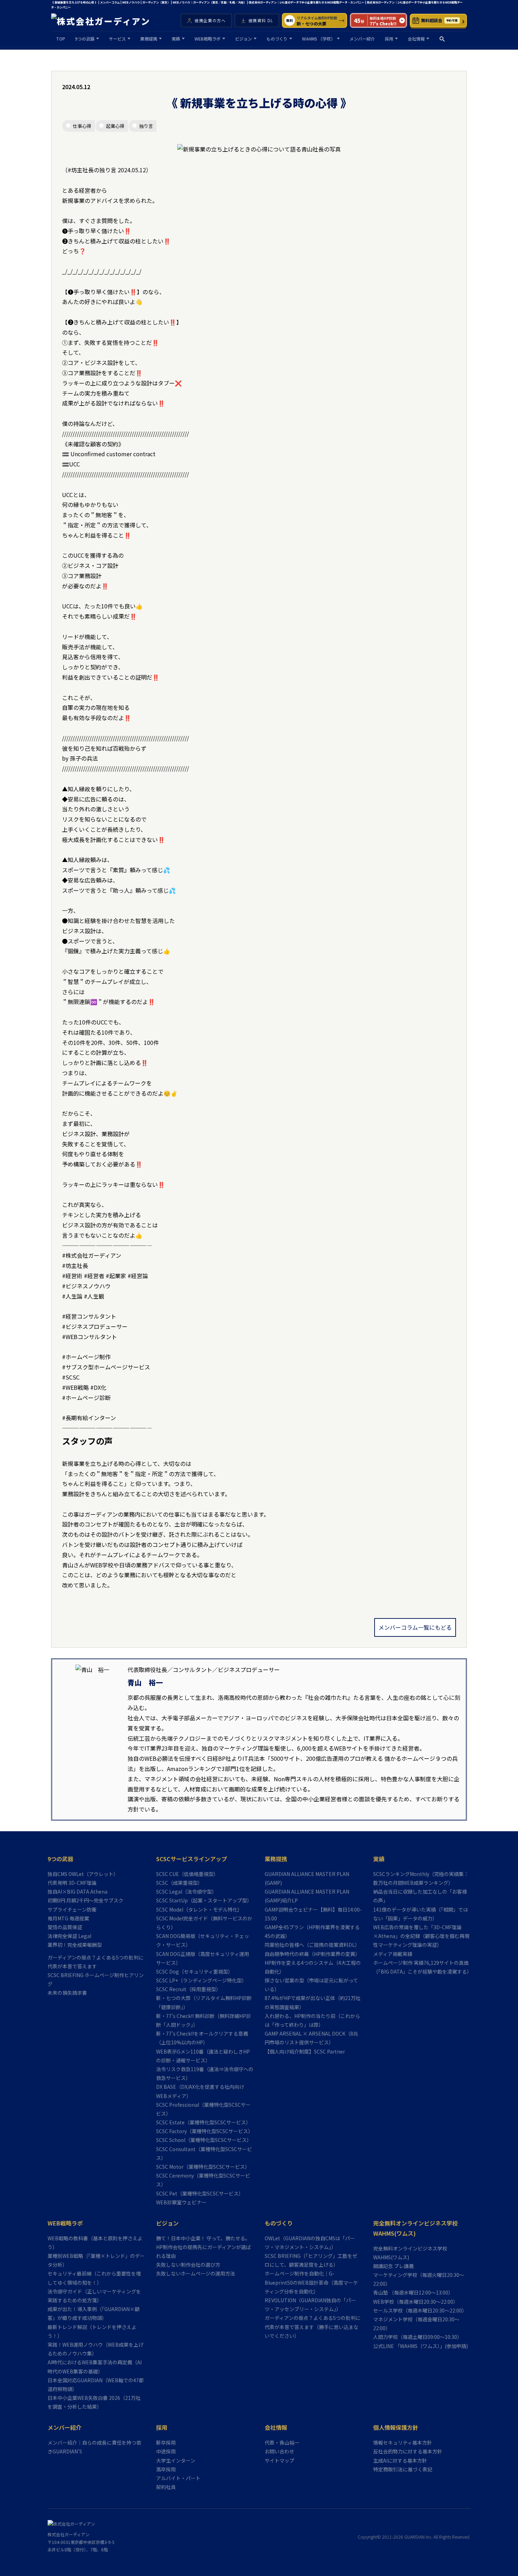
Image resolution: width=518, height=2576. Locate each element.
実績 (176, 39)
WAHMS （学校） (319, 39)
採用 (389, 39)
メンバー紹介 (362, 39)
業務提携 (149, 39)
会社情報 (416, 39)
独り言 (146, 126)
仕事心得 (82, 126)
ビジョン (243, 39)
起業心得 (115, 126)
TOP (61, 39)
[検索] (442, 39)
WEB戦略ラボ (208, 39)
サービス (117, 39)
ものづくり (277, 39)
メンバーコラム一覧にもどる (415, 1627)
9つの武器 (85, 39)
